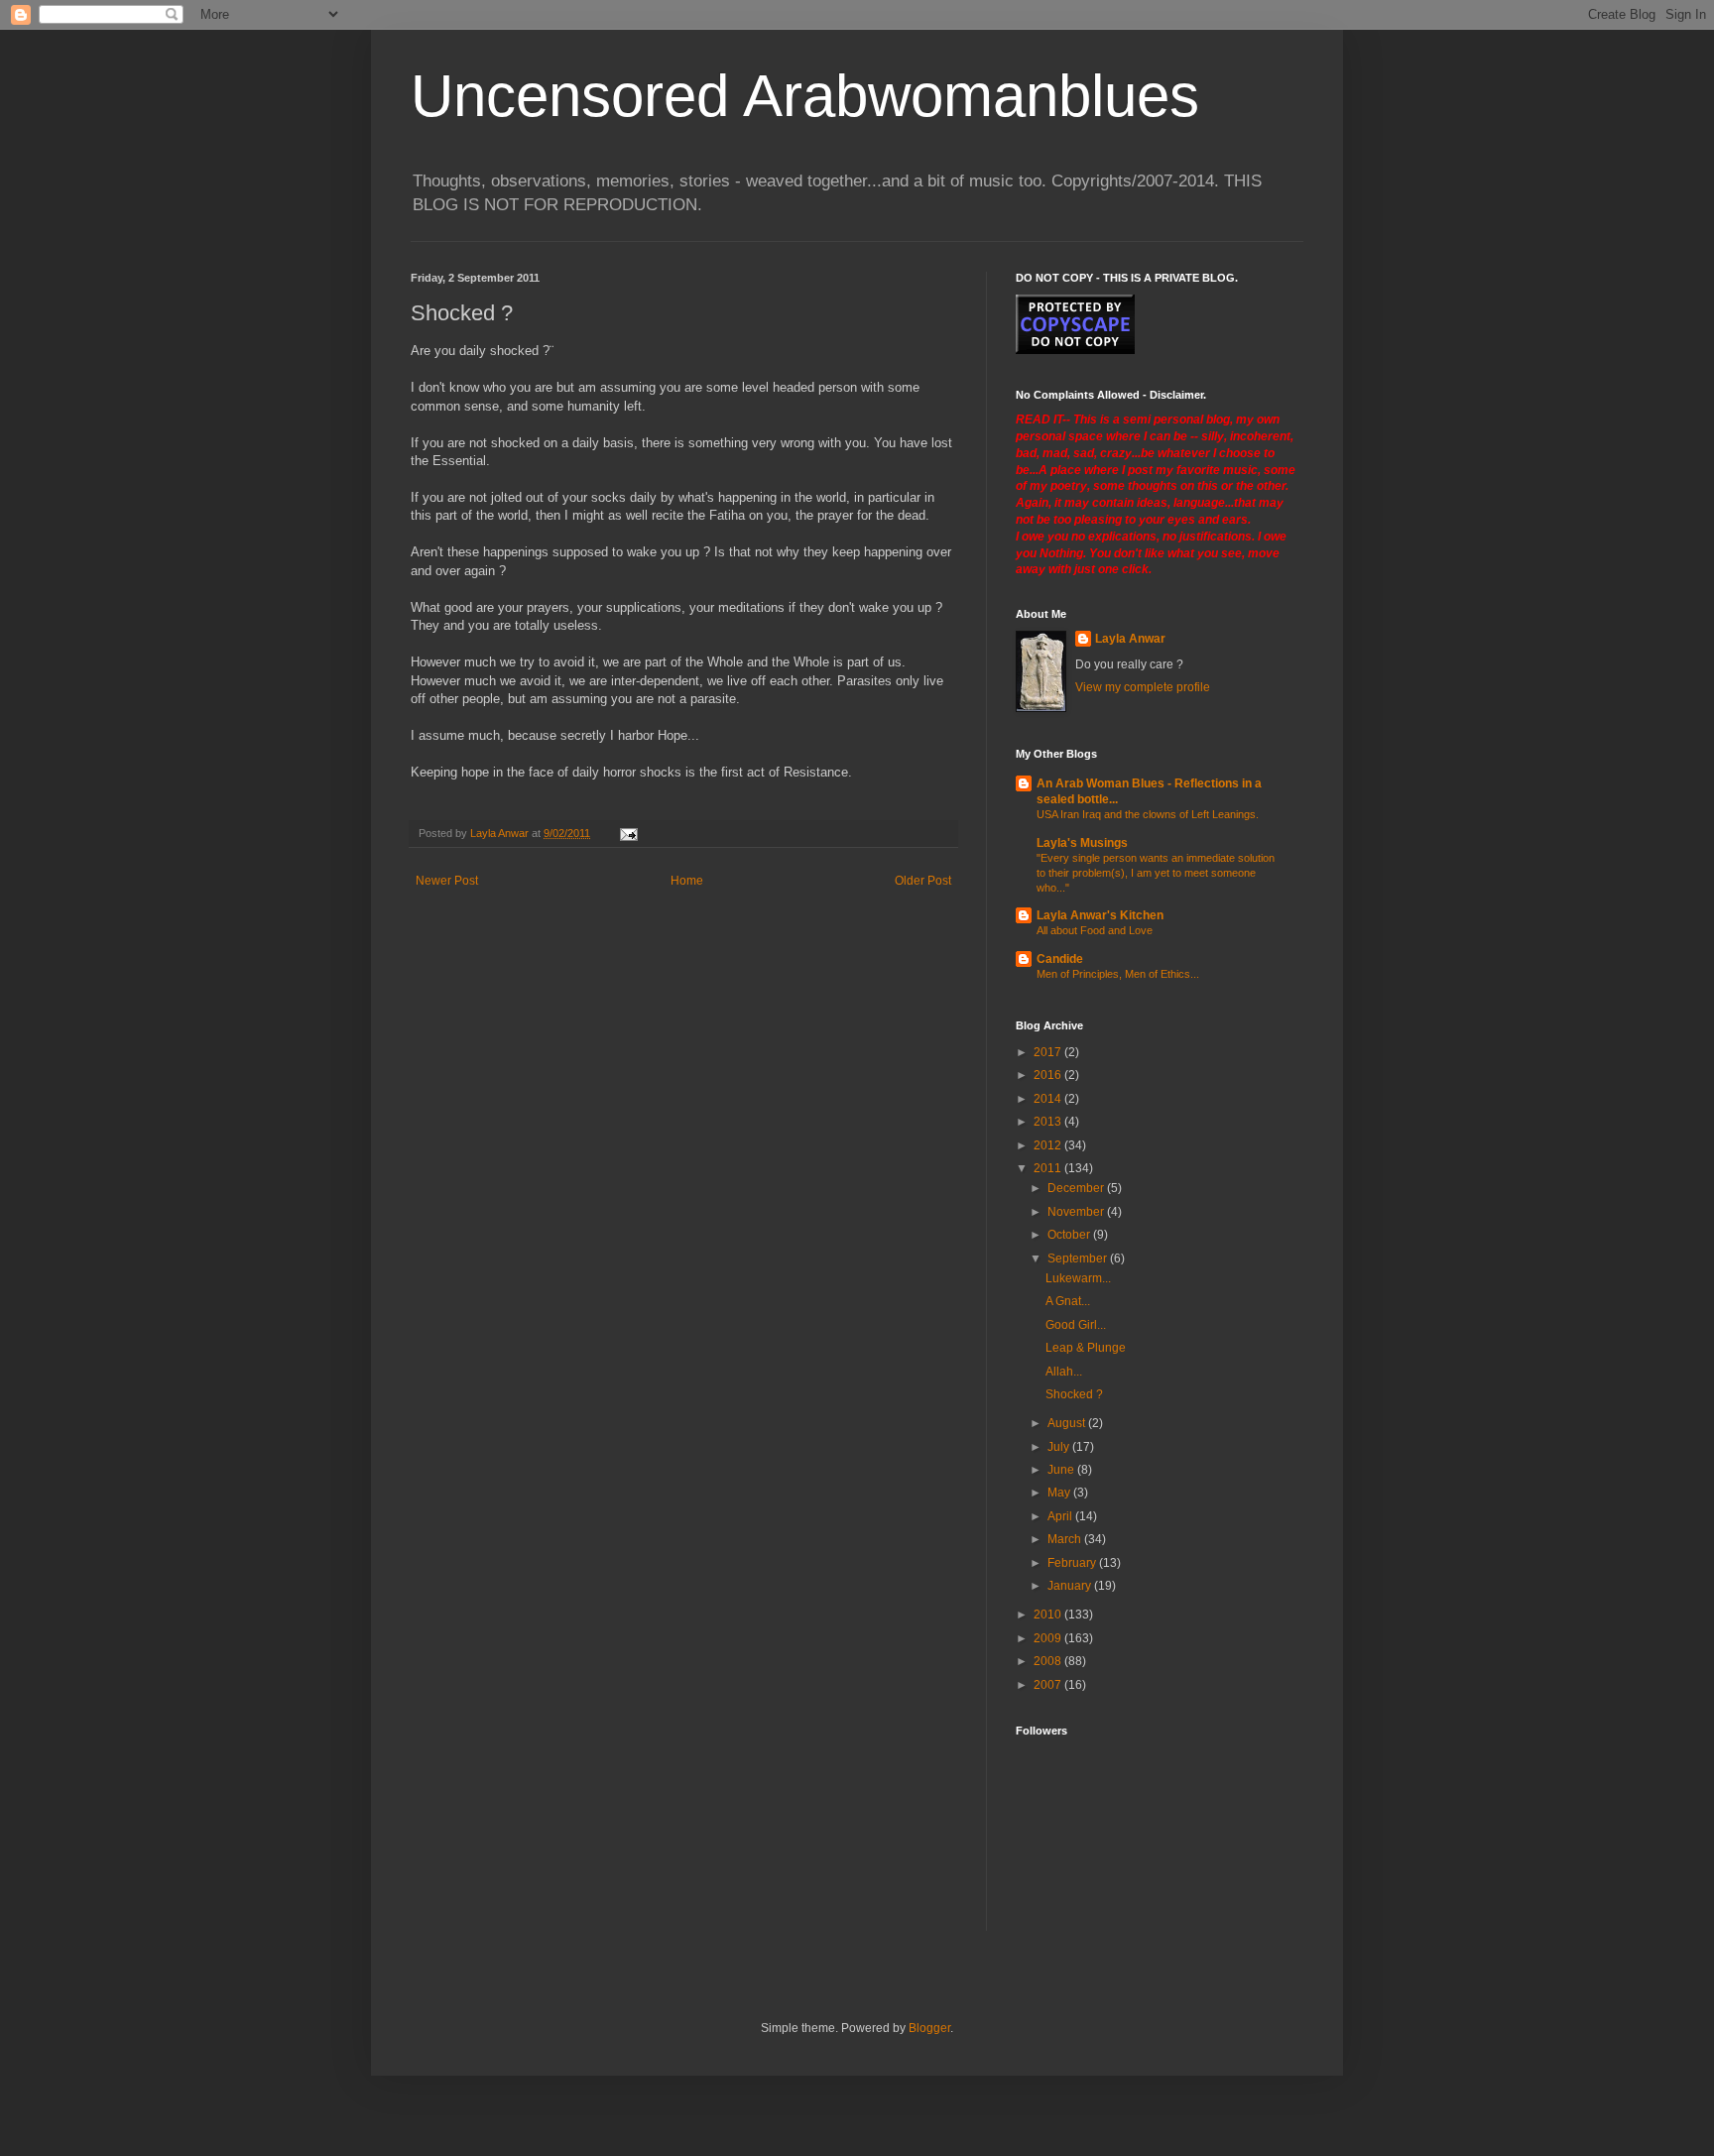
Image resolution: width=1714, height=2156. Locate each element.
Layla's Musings (1082, 843)
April (1061, 1516)
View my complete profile (1143, 687)
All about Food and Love (1095, 930)
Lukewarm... (1078, 1278)
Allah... (1064, 1372)
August (1068, 1423)
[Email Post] (628, 833)
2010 (1049, 1615)
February (1073, 1563)
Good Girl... (1076, 1325)
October (1070, 1235)
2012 (1049, 1145)
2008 (1049, 1661)
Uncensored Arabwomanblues (805, 96)
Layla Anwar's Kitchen (1100, 915)
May (1060, 1493)
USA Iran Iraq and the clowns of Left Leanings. (1148, 814)
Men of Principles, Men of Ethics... (1118, 974)
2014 (1049, 1099)
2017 (1049, 1052)
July (1060, 1447)
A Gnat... (1068, 1301)
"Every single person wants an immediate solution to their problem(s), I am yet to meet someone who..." (1156, 873)
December (1077, 1188)
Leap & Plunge (1086, 1348)
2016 (1049, 1075)
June (1062, 1470)
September (1079, 1258)
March (1066, 1539)
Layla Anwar (1130, 639)
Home (687, 881)
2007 (1049, 1685)
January (1071, 1586)
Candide (1060, 959)
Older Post (923, 881)
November (1077, 1212)
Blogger (929, 2028)
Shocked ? (1074, 1394)
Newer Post (447, 881)
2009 (1049, 1638)
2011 (1049, 1168)
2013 (1049, 1122)
